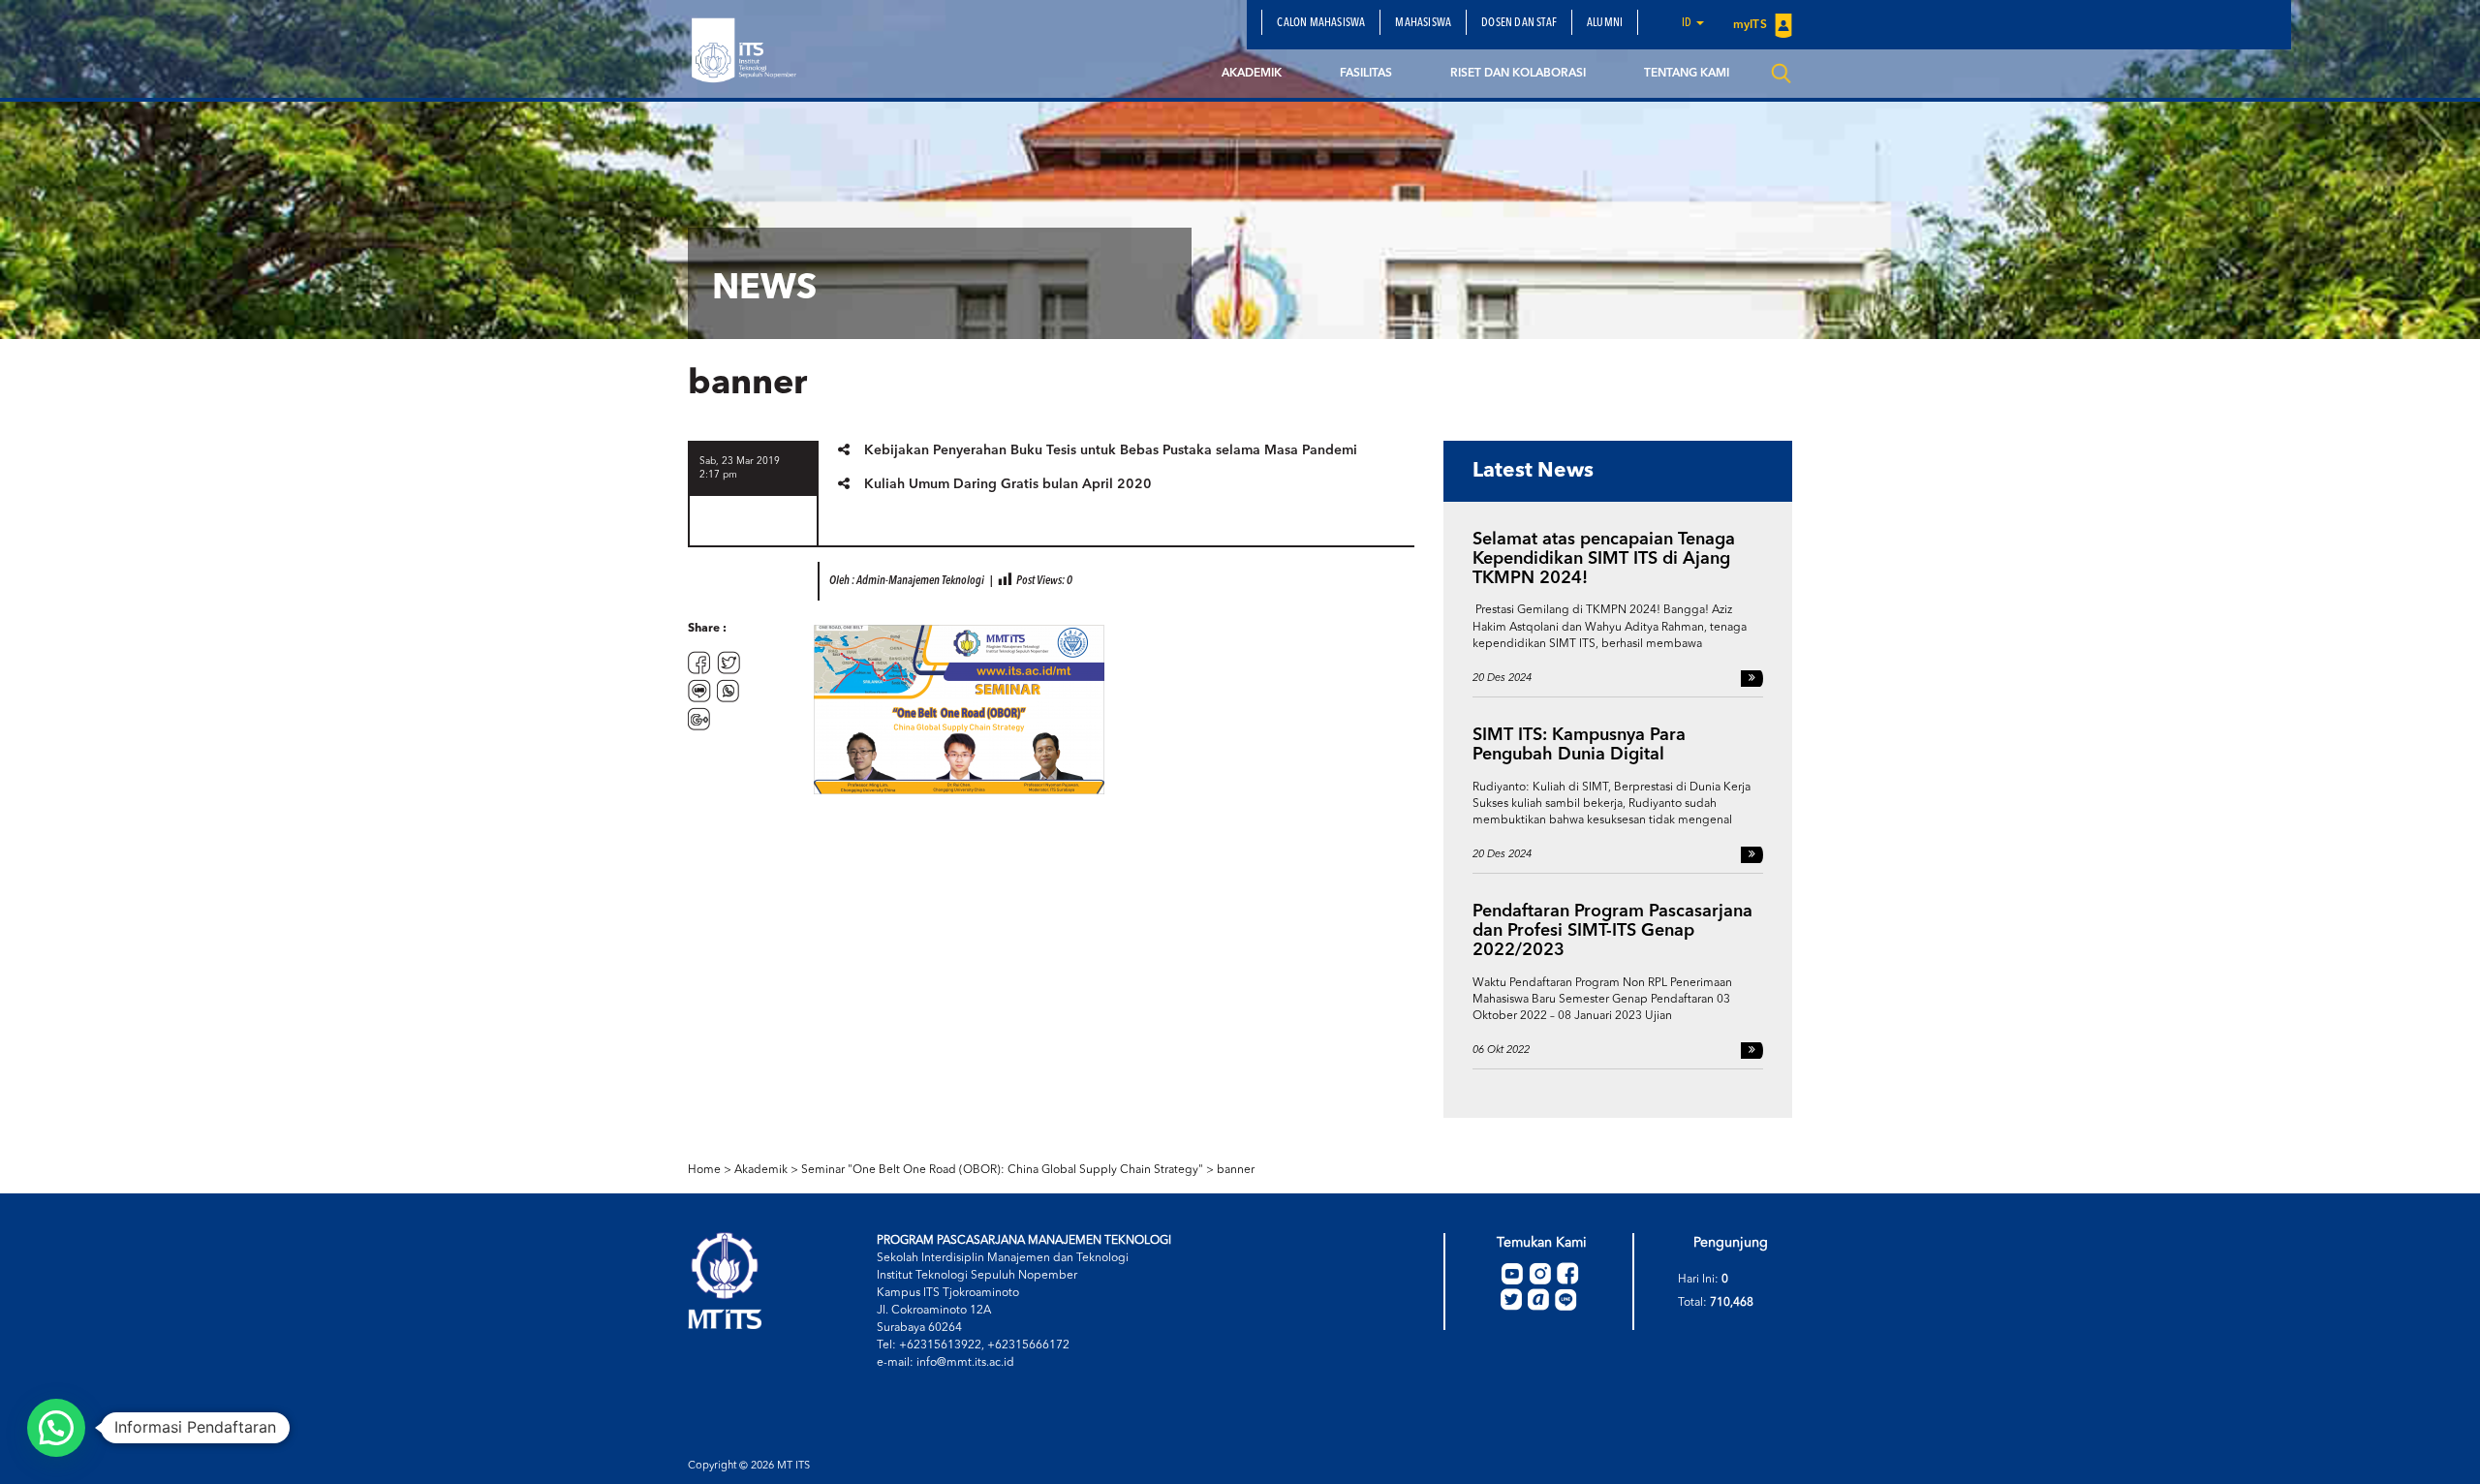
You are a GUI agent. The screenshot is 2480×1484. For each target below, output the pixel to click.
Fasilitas (1366, 74)
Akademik (1252, 74)
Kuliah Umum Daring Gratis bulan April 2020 (1008, 484)
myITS (1751, 25)
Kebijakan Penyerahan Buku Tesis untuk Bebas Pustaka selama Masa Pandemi (1111, 450)
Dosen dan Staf (1519, 23)
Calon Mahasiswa (1321, 23)
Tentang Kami (1687, 74)
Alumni (1605, 23)
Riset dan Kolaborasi (1518, 74)
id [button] (1688, 23)
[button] (56, 1428)
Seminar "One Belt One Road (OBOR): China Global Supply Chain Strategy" (1002, 1170)
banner (1236, 1170)
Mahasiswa (1423, 23)
